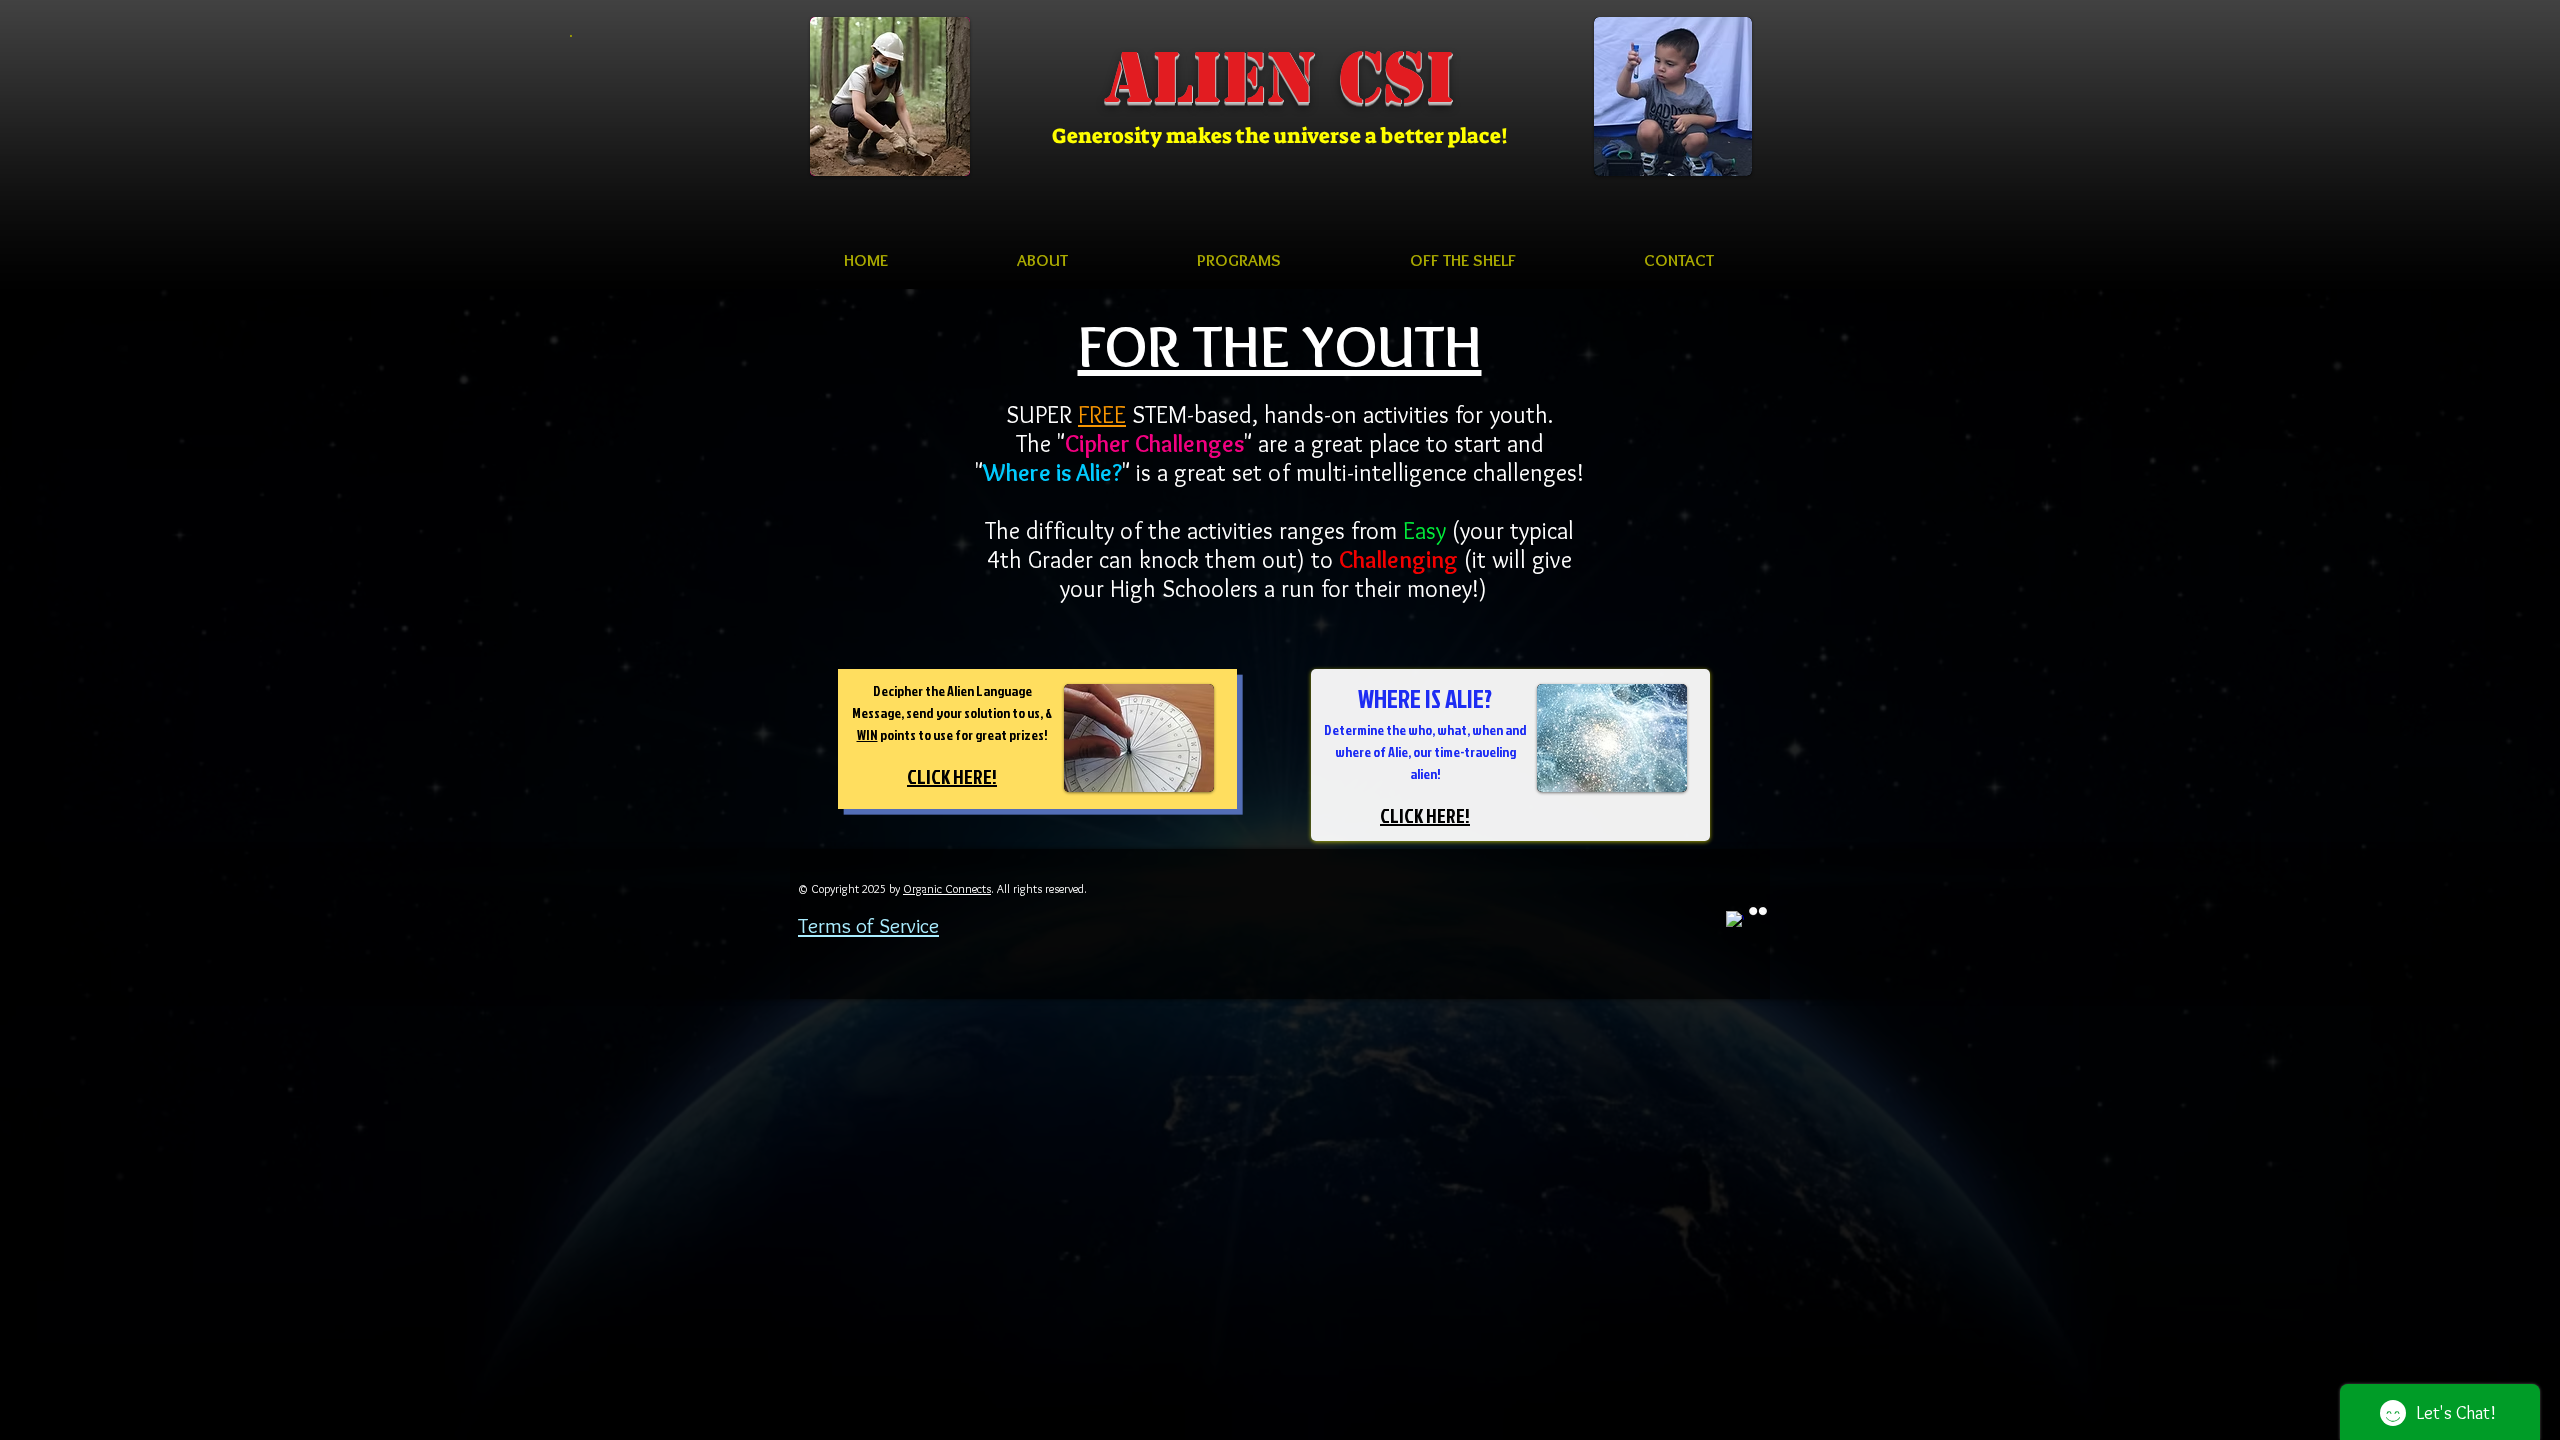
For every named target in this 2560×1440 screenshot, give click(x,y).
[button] (1042, 260)
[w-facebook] (1735, 920)
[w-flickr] (1758, 911)
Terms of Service (868, 925)
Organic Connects (947, 888)
